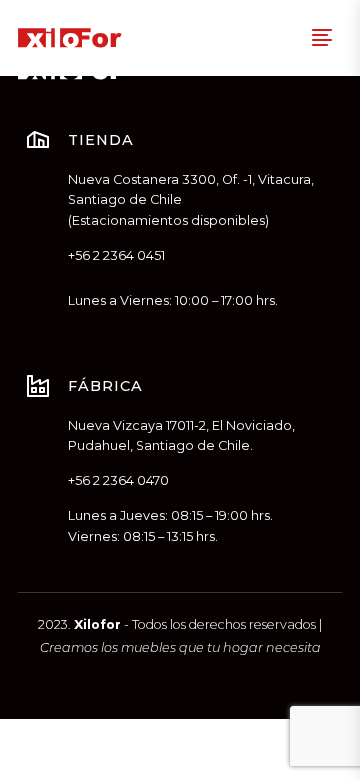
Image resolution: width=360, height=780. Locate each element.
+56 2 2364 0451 (116, 255)
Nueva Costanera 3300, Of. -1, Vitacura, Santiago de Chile (191, 189)
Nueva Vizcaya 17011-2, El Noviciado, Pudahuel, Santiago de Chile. (181, 435)
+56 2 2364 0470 (118, 480)
